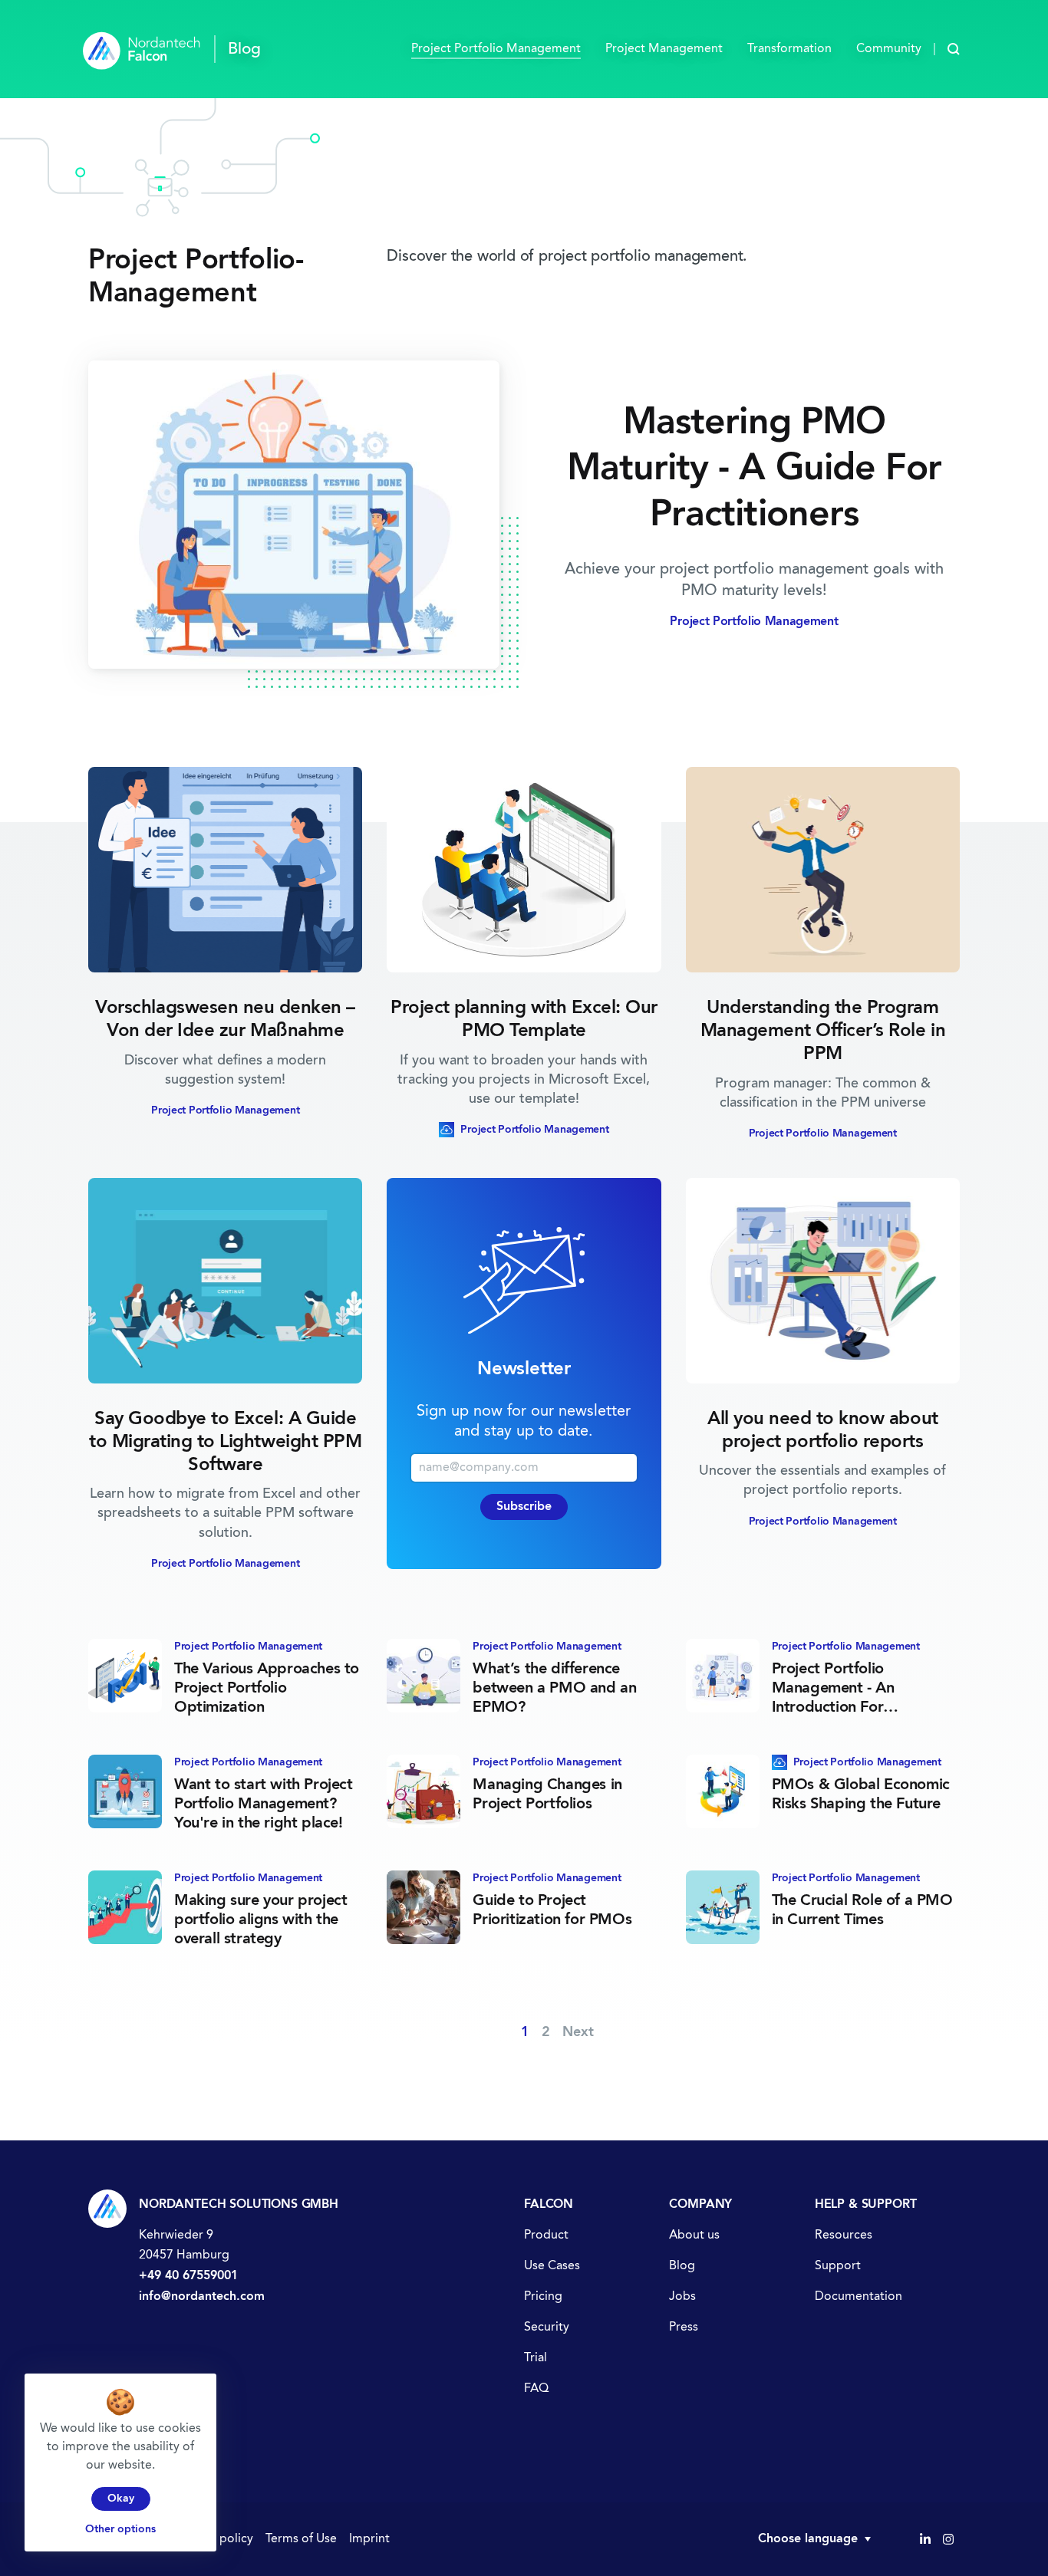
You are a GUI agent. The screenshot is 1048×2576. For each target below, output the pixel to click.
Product (546, 2235)
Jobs (682, 2297)
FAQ (536, 2389)
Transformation (789, 49)
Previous (481, 2032)
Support (838, 2266)
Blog (682, 2266)
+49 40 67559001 (188, 2276)
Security (547, 2328)
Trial (536, 2358)
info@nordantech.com (202, 2297)
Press (684, 2328)
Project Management (664, 49)
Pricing (543, 2297)
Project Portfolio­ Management (496, 49)
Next (578, 2032)
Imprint (369, 2539)
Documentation (859, 2297)
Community (889, 49)
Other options (120, 2529)
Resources (844, 2235)
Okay (121, 2499)
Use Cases (552, 2266)
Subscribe (524, 1507)
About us (694, 2235)
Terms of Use (301, 2539)
